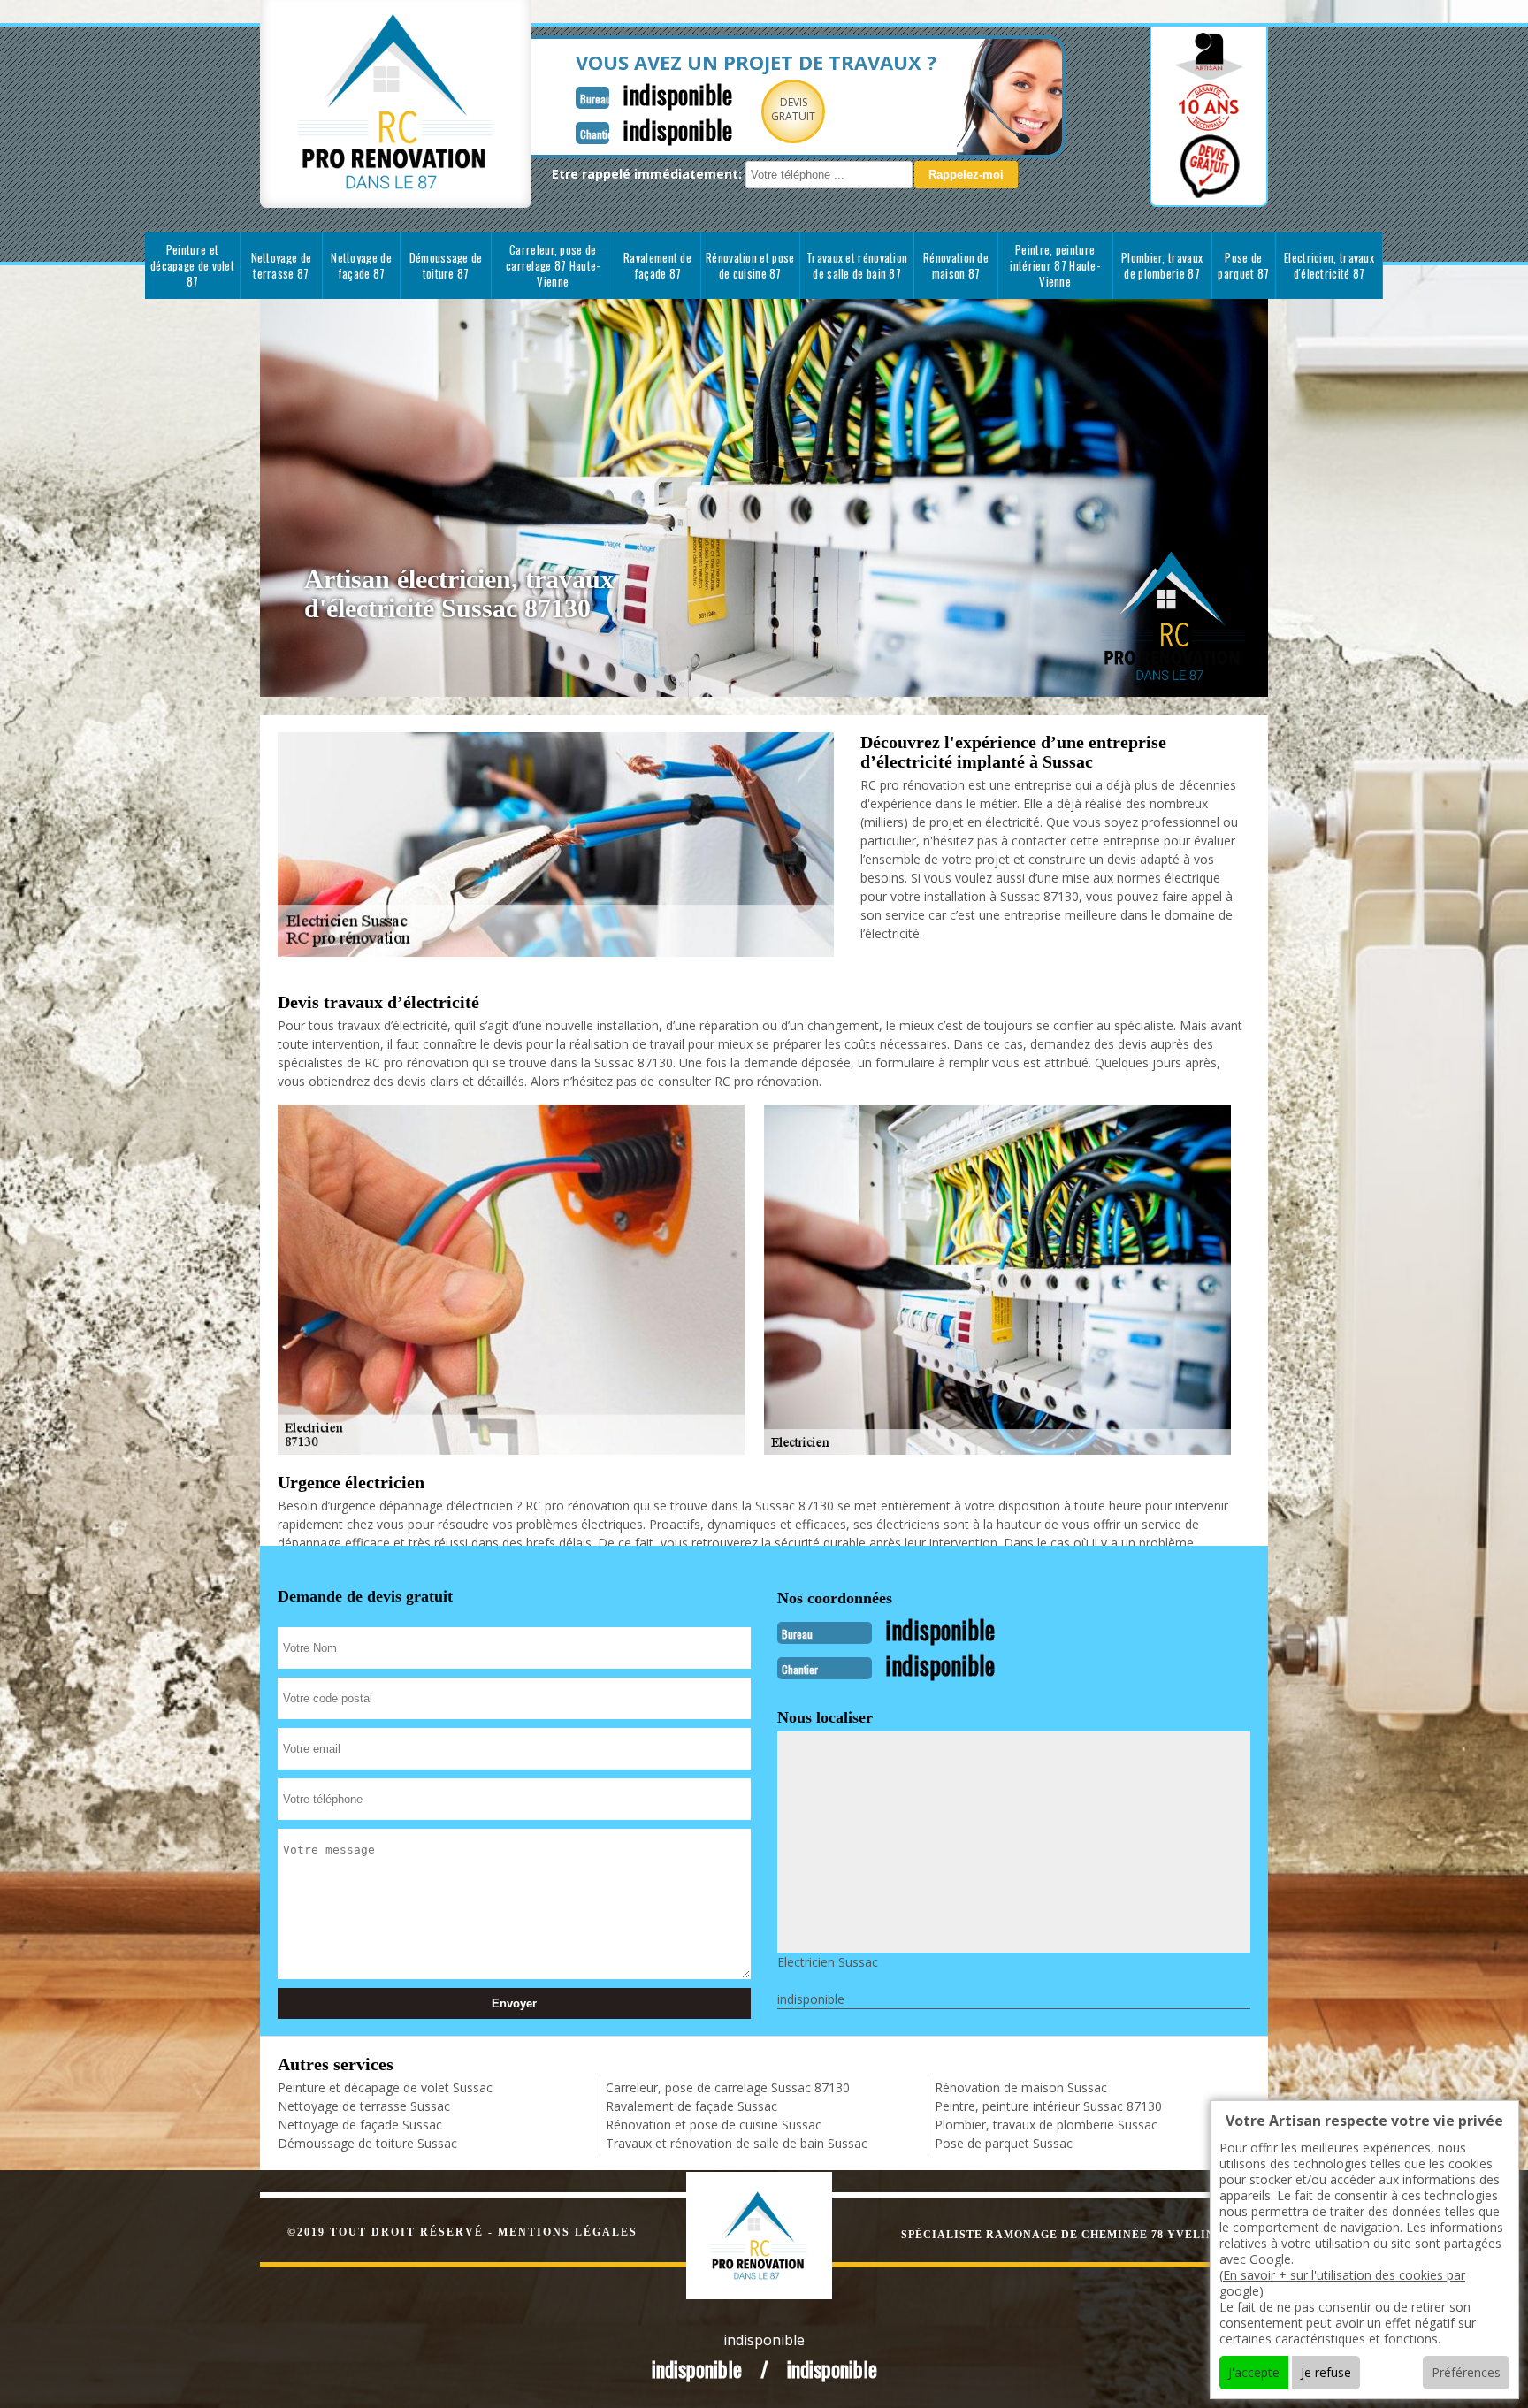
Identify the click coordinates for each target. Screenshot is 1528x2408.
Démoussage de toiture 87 (446, 265)
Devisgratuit (793, 109)
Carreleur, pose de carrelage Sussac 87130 (728, 2087)
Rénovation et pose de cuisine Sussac (714, 2125)
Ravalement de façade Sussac (691, 2106)
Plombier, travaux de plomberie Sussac (1046, 2125)
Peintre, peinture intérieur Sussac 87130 (1048, 2106)
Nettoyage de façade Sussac (360, 2125)
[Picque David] (778, 2233)
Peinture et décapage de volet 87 (192, 265)
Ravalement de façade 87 (657, 265)
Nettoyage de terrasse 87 (282, 265)
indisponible (677, 94)
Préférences (1466, 2372)
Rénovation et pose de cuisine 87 (750, 265)
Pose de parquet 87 (1243, 265)
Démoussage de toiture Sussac (367, 2143)
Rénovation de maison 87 (956, 265)
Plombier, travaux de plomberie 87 (1162, 265)
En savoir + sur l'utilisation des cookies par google (1342, 2283)
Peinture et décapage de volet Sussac (385, 2087)
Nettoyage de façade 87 (361, 265)
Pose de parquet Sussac (1004, 2143)
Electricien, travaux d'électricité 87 (1329, 265)
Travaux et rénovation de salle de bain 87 (857, 265)
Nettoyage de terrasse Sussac (364, 2106)
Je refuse (1326, 2372)
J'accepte (1254, 2372)
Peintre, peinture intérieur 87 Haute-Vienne (1055, 265)
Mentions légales (568, 2232)
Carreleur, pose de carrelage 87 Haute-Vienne (553, 265)
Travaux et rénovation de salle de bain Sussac (737, 2143)
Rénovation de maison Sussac (1021, 2087)
